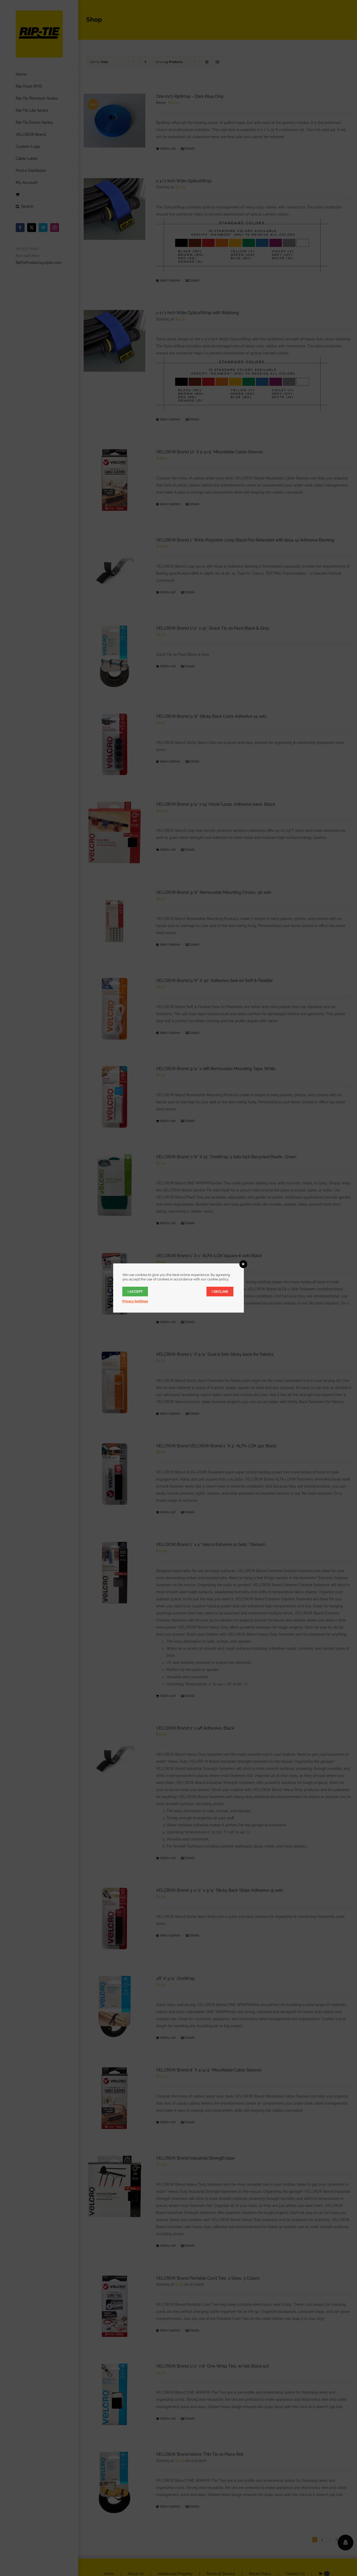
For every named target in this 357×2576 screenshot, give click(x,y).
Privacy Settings (135, 1301)
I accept (135, 1292)
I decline (220, 1292)
